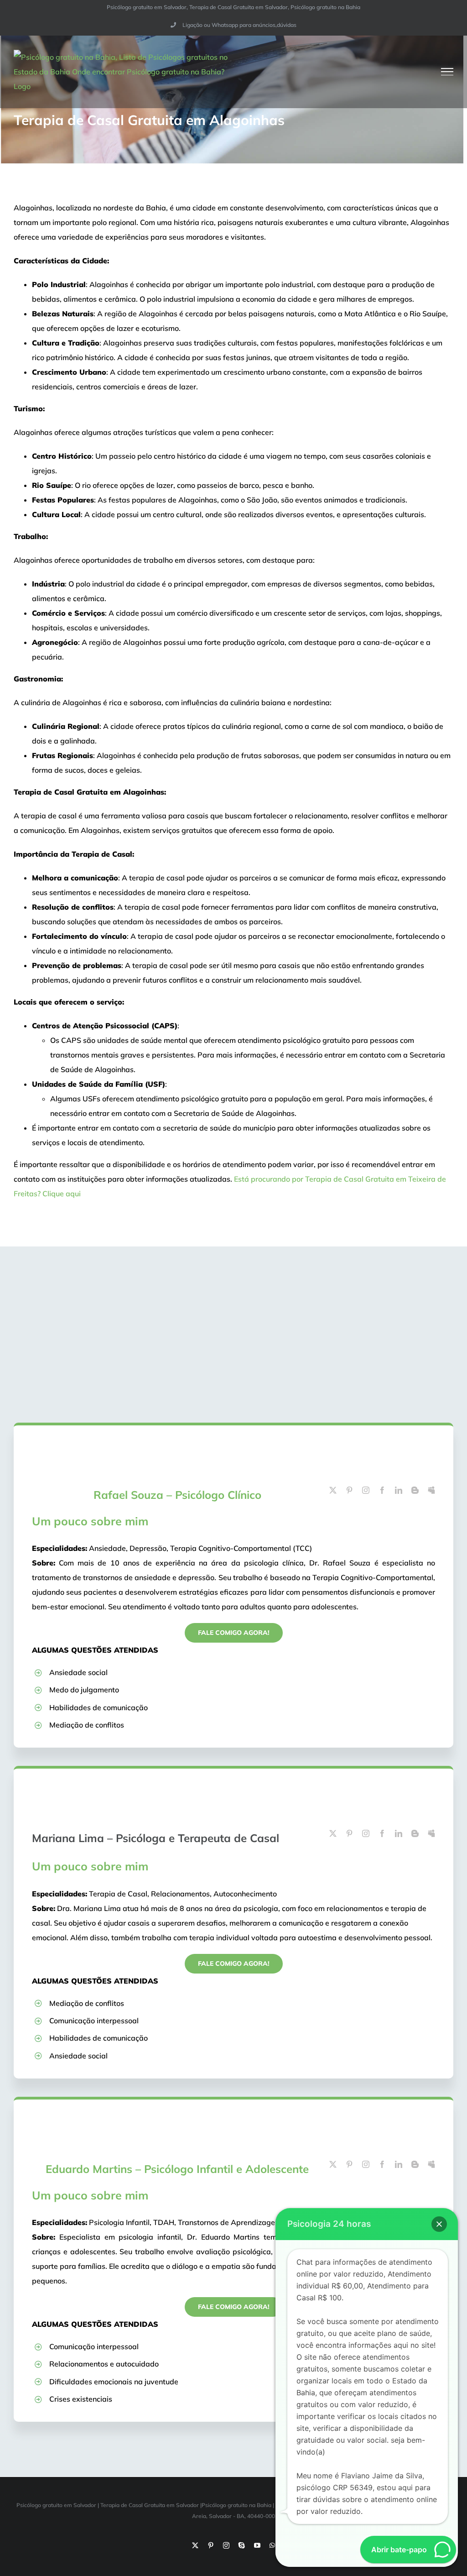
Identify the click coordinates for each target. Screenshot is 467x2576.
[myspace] (431, 1490)
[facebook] (382, 1490)
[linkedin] (399, 1490)
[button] (439, 2224)
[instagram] (366, 1490)
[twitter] (333, 1490)
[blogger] (415, 1490)
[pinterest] (349, 1490)
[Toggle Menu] (447, 72)
